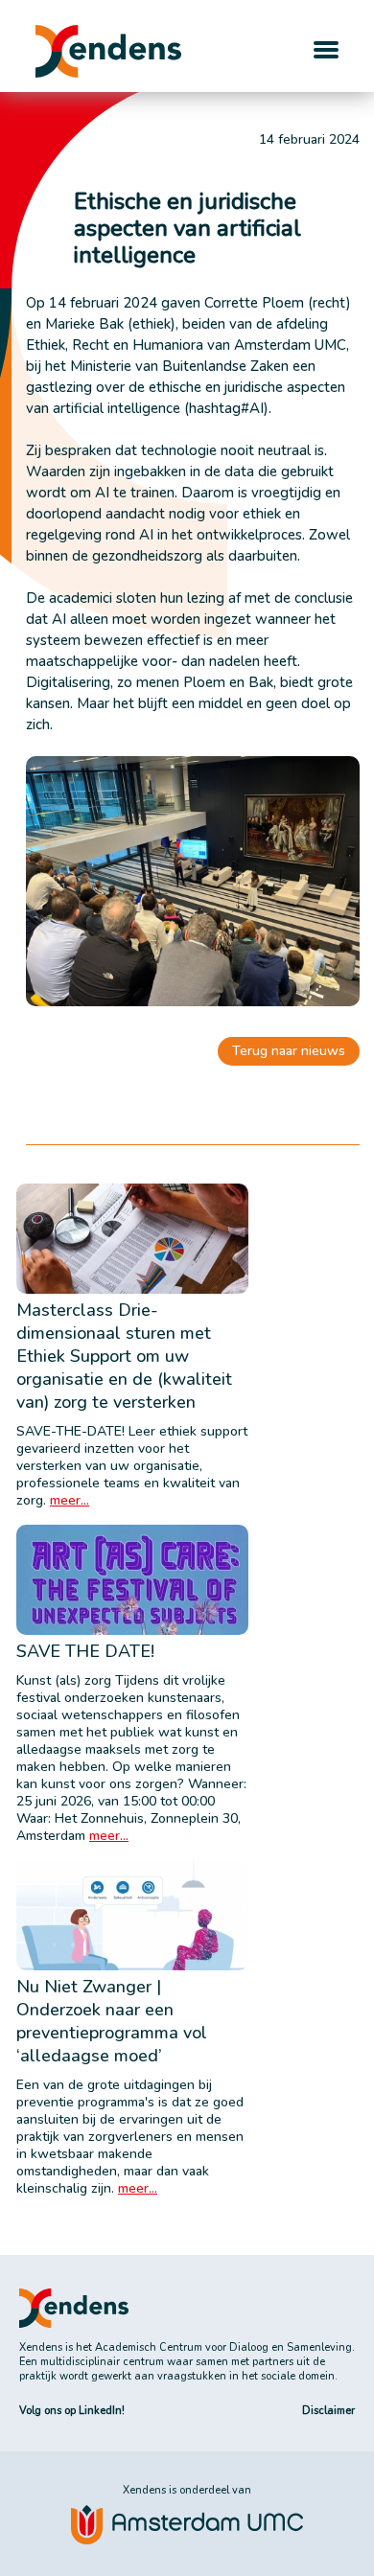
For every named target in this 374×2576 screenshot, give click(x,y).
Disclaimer (328, 2411)
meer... (70, 1500)
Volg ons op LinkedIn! (72, 2411)
